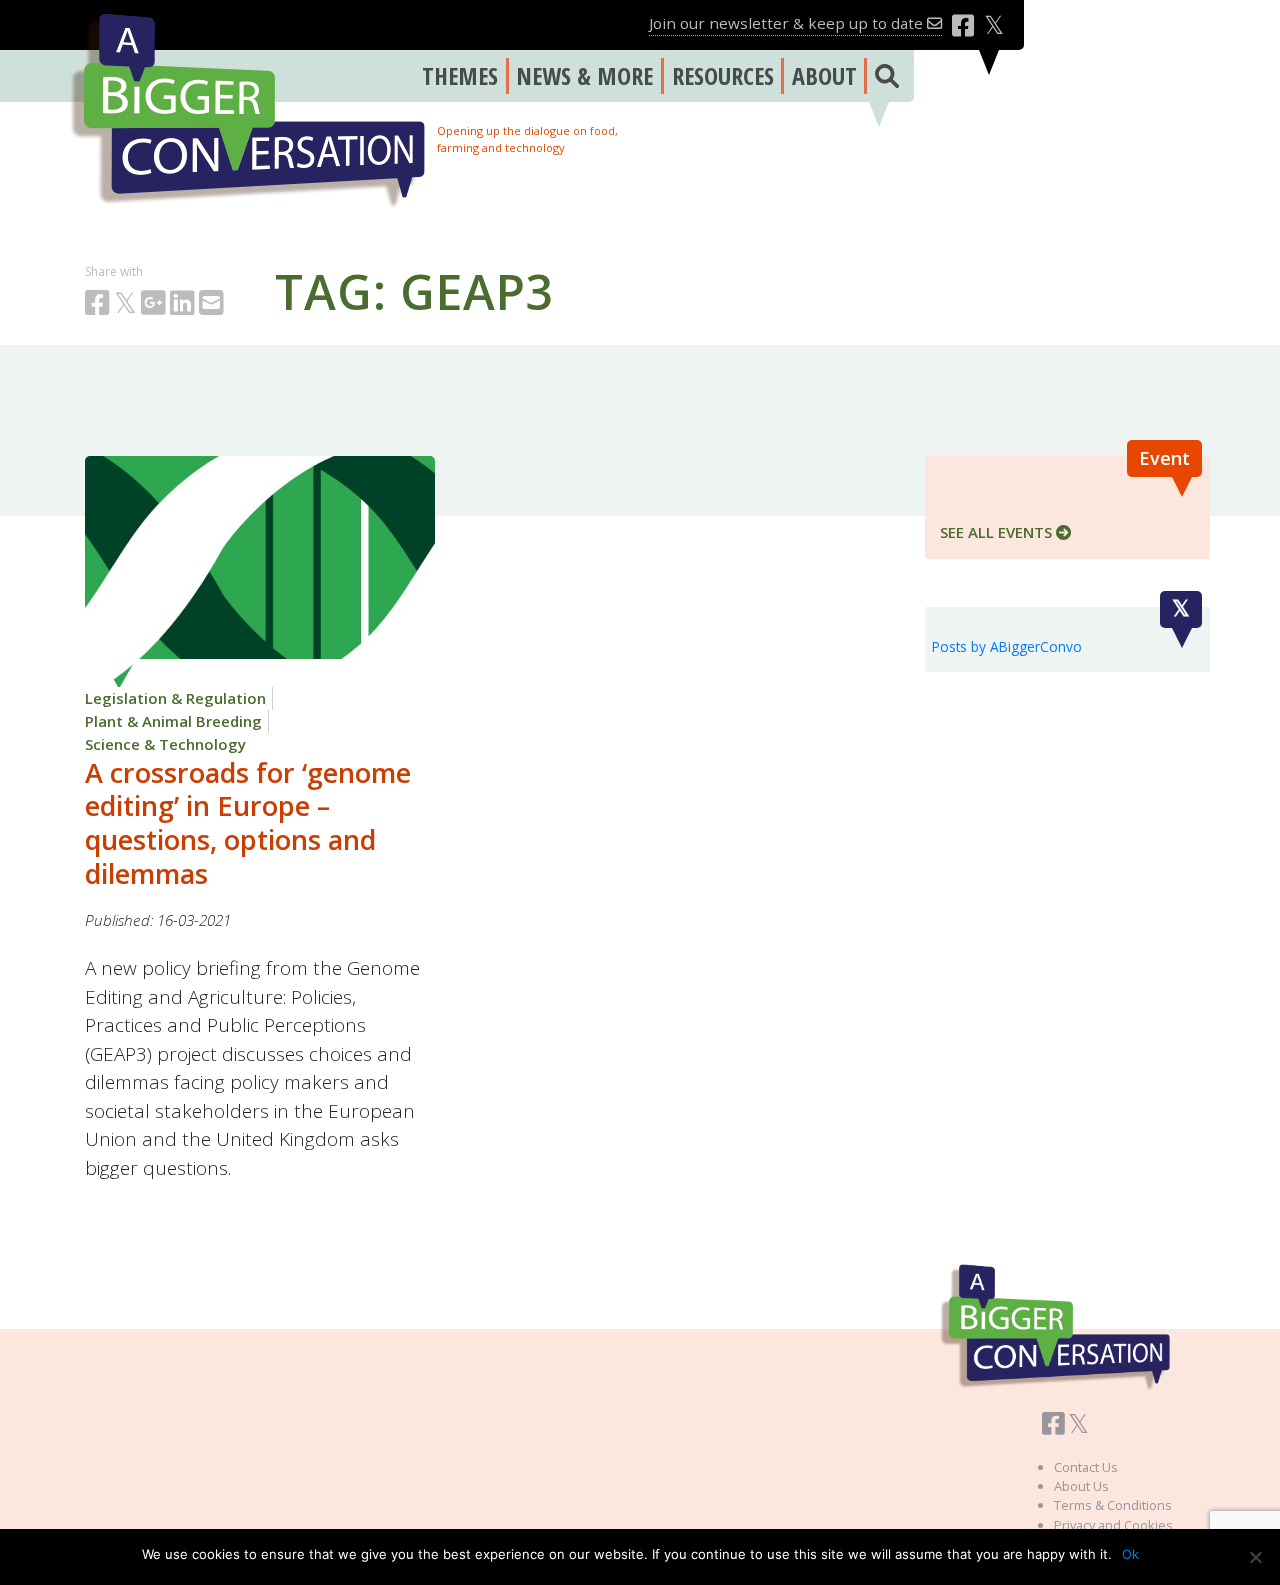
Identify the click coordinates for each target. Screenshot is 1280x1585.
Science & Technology (165, 744)
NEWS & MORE (584, 75)
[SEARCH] (883, 76)
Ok (1130, 1554)
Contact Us (1086, 1467)
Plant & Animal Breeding (173, 721)
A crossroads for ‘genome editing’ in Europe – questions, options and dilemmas (248, 823)
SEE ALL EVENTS (998, 532)
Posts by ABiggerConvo (1007, 646)
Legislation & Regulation (175, 698)
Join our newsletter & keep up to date (788, 23)
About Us (1081, 1486)
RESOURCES (723, 75)
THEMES (460, 75)
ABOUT (824, 75)
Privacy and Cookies (1113, 1525)
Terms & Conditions (1113, 1505)
